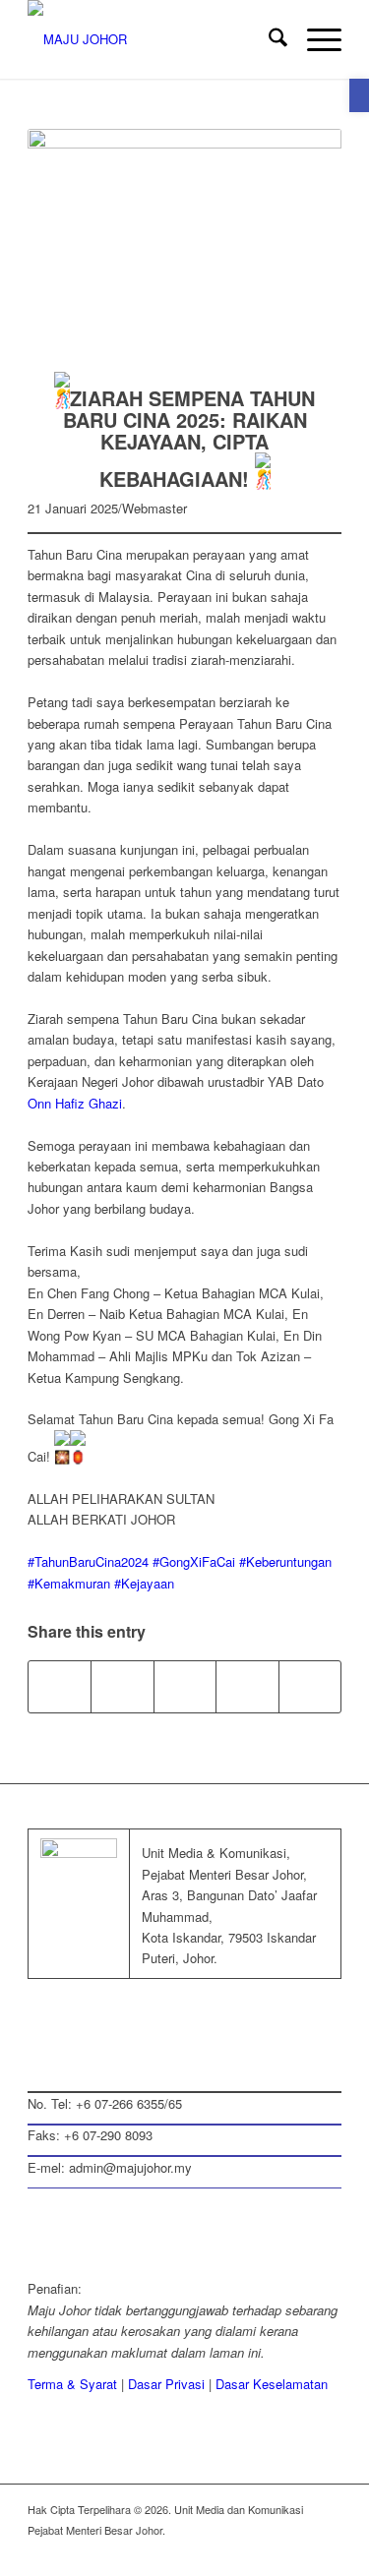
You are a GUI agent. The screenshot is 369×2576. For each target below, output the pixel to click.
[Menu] (314, 39)
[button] (359, 95)
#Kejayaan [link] (144, 1583)
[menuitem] (268, 39)
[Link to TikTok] (310, 1687)
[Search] (268, 39)
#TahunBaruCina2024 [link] (88, 1561)
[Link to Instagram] (247, 1687)
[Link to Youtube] (327, 2551)
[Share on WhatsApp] (122, 1687)
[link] (75, 1103)
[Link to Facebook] (209, 2551)
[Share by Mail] (185, 1687)
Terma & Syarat (72, 2384)
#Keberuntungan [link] (285, 1561)
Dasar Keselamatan (272, 2384)
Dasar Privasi (166, 2384)
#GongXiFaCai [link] (194, 1561)
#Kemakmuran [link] (69, 1583)
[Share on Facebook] (60, 1687)
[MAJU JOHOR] (153, 39)
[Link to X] (238, 2551)
